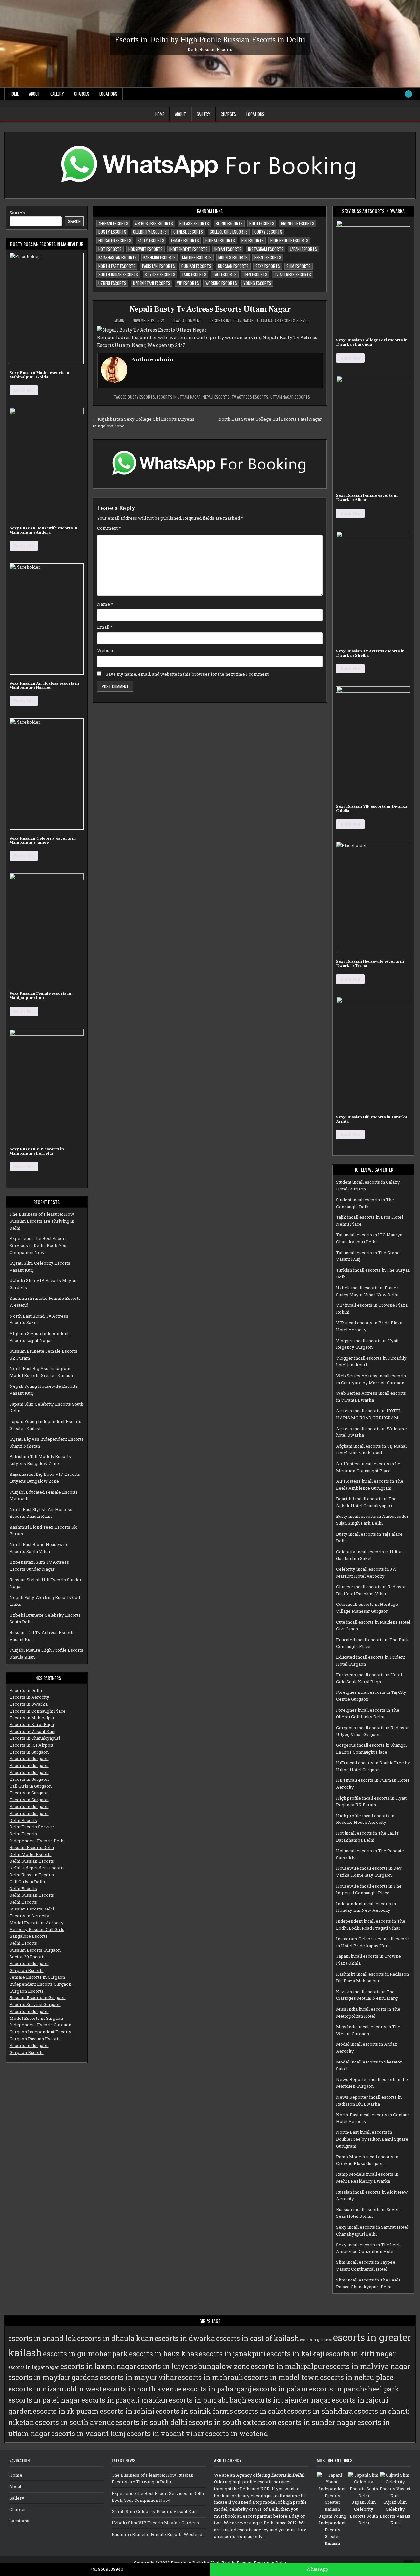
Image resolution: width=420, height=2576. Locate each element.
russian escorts (233, 266)
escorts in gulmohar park (85, 2354)
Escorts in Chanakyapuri (35, 1738)
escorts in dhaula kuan (115, 2338)
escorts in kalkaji (296, 2354)
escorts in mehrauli (210, 2377)
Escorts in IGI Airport (31, 1745)
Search (17, 213)
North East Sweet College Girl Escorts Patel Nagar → (273, 419)
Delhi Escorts (23, 1820)
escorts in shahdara (320, 2411)
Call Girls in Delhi (27, 1882)
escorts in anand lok (42, 2338)
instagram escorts (266, 249)
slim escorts (299, 266)
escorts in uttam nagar (179, 397)
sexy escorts (268, 266)
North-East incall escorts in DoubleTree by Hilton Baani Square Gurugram (372, 2139)
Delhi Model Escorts (31, 1854)
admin (119, 321)
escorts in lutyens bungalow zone (193, 2366)
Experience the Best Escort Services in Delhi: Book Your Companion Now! (39, 1245)
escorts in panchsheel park (354, 2389)
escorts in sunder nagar (317, 2422)
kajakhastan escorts (118, 257)
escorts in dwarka (185, 2338)
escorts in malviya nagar (368, 2366)
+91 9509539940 (107, 2569)
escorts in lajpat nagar (34, 2367)
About (34, 94)
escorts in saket (260, 2411)
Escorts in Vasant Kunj (32, 1731)
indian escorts (228, 249)
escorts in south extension (232, 2422)
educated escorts (115, 240)
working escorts (221, 283)
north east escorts (117, 266)
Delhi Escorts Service (32, 1827)
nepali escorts (268, 257)
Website (106, 650)
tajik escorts (194, 274)
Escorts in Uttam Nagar (232, 321)
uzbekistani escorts (152, 283)
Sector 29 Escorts (28, 1957)
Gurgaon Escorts (27, 1970)
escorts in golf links (316, 2340)
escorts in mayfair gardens (53, 2377)
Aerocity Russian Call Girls (37, 1929)
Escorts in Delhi (26, 1690)
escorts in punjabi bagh (208, 2400)
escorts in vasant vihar (165, 2434)
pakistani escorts (158, 266)
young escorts (257, 283)
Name (105, 604)
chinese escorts (188, 232)
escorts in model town (282, 2377)
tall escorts (225, 274)
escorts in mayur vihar (138, 2377)
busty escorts (112, 232)
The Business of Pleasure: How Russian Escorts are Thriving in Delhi (42, 1221)
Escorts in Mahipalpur (32, 1718)
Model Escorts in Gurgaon (36, 2018)
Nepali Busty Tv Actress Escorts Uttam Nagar (210, 309)
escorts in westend (237, 2434)
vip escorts (188, 283)
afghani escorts (113, 223)
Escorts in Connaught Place (38, 1711)
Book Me (24, 390)
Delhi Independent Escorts (37, 1868)
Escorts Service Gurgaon (35, 2004)
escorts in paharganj (217, 2389)
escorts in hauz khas (163, 2354)
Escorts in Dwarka (29, 1704)
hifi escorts (253, 240)
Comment (109, 528)
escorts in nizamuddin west (55, 2389)
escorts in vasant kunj (88, 2434)
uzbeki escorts (112, 283)
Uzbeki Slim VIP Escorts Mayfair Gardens (155, 2523)
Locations (108, 94)
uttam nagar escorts (290, 397)
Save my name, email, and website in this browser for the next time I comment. (188, 674)
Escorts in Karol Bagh (32, 1724)
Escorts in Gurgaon (29, 1752)
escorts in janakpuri (232, 2354)
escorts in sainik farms (194, 2411)
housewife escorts (146, 249)
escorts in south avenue (75, 2422)
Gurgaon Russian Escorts (35, 2039)
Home (14, 94)
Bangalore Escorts (29, 1936)
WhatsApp (317, 2569)
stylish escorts (160, 274)
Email (105, 627)
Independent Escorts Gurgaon (40, 1984)
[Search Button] (409, 94)
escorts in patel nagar (44, 2400)
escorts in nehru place (357, 2377)
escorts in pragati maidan (125, 2400)
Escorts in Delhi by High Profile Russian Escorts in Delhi (210, 40)
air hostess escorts (154, 223)
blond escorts (229, 223)
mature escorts (197, 257)
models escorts (233, 257)
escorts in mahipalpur (288, 2366)
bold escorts (262, 223)
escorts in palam (280, 2389)
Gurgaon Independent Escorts (40, 2032)
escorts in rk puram (66, 2411)
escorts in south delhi (151, 2422)
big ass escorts (194, 223)
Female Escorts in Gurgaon (37, 1977)
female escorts (185, 240)
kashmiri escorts (159, 257)
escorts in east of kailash (257, 2338)
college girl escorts (229, 232)
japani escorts (304, 249)
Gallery (57, 94)
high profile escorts (289, 240)
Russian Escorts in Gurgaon (38, 1997)
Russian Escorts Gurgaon (35, 1950)
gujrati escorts (220, 240)
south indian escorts (118, 274)
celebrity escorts (150, 232)
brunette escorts (298, 223)
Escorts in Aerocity (29, 1697)
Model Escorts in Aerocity (37, 1923)
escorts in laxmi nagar (98, 2366)
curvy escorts (268, 232)
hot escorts (110, 249)
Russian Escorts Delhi (32, 1847)
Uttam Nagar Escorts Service (283, 321)
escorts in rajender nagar (289, 2400)
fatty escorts (151, 240)
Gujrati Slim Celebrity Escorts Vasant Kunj (155, 2511)
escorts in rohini (127, 2411)
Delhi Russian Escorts (32, 1861)
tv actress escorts (293, 274)
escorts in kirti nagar (361, 2354)
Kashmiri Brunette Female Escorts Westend (157, 2534)
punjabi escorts (196, 266)
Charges (82, 94)
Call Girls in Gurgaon (31, 1786)
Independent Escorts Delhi (37, 1841)
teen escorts (255, 274)
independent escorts (189, 249)
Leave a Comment (187, 321)
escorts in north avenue (142, 2389)
